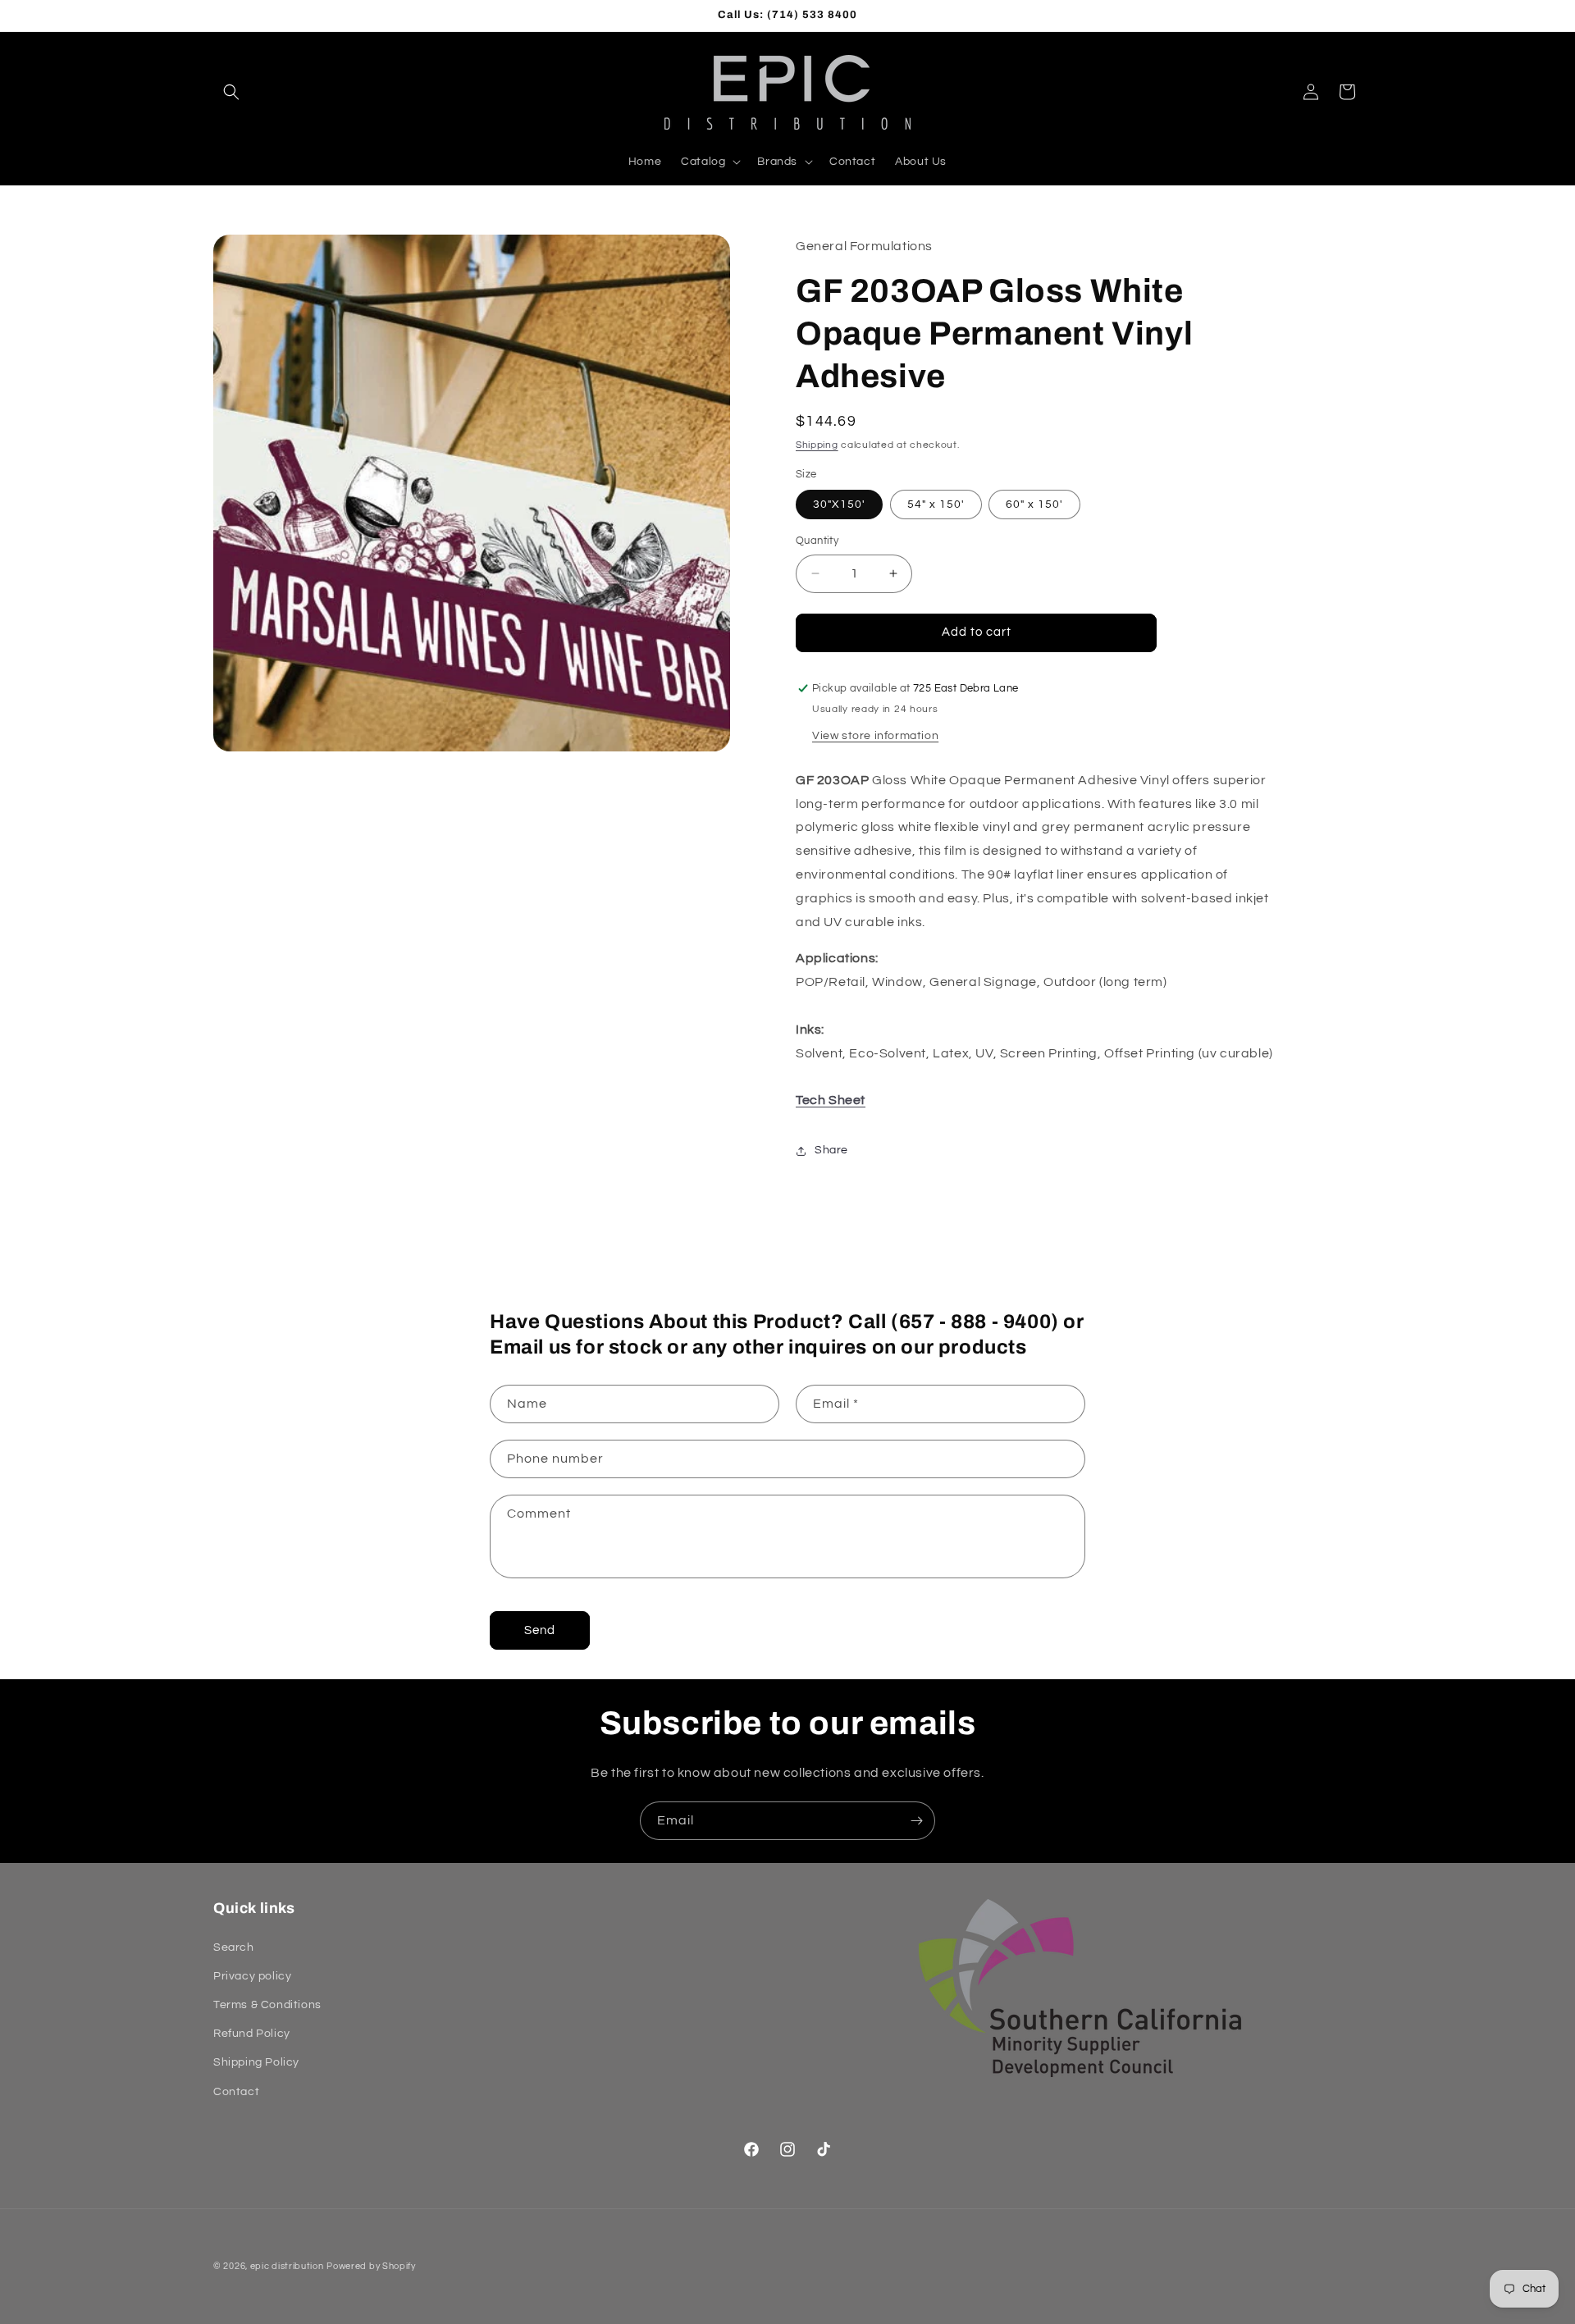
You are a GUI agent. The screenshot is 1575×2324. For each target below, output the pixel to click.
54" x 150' (936, 505)
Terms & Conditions (267, 2005)
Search (234, 1947)
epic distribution (287, 2266)
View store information (875, 736)
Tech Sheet (831, 1100)
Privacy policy (252, 1976)
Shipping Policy (256, 2062)
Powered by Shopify (371, 2266)
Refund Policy (252, 2034)
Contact (236, 2091)
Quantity (817, 541)
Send (540, 1630)
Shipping (817, 445)
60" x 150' (1034, 505)
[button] (231, 92)
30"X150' (839, 505)
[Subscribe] (916, 1821)
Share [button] (831, 1150)
